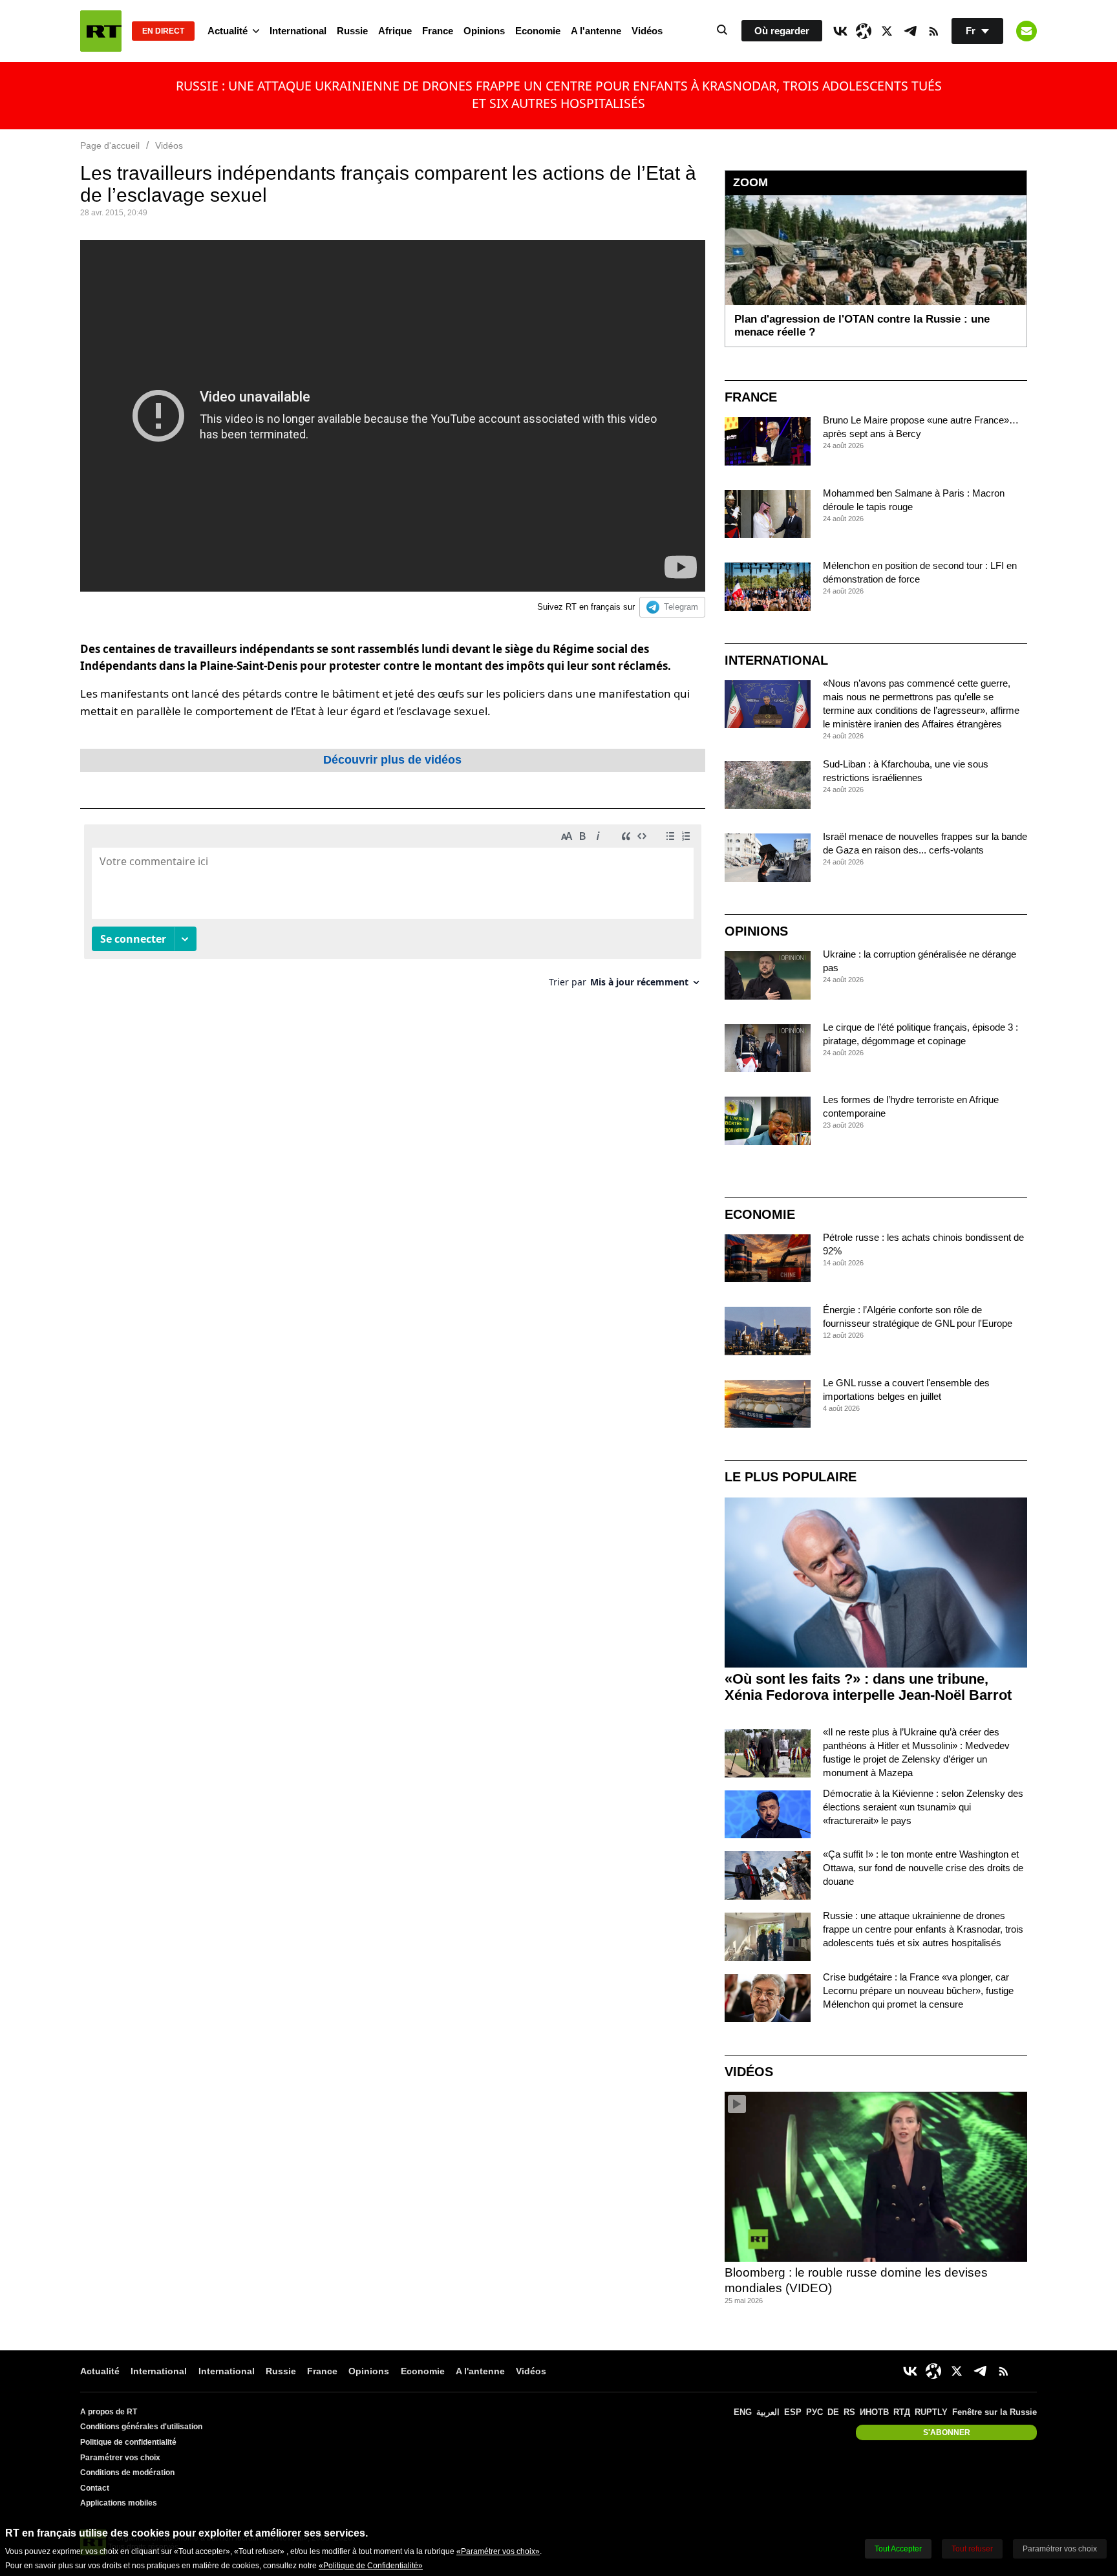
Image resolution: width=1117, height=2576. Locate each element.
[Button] (1027, 31)
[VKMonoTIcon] (840, 31)
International (298, 31)
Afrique (395, 31)
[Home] (101, 31)
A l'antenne (596, 31)
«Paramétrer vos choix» (498, 2551)
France (438, 31)
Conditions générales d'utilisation (141, 2427)
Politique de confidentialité (128, 2442)
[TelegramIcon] (910, 31)
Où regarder (782, 31)
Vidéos (647, 31)
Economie (538, 31)
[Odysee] (864, 31)
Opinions (484, 31)
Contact (95, 2488)
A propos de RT (109, 2412)
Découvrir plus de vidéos (392, 760)
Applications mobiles (119, 2503)
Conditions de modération (127, 2473)
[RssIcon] (933, 31)
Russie (352, 31)
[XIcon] (887, 31)
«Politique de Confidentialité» (371, 2566)
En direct (163, 31)
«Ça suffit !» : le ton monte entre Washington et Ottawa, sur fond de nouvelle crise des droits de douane (923, 1868)
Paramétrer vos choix (120, 2458)
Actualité (228, 31)
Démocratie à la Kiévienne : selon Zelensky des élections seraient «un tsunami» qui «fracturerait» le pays (923, 1807)
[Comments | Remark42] (393, 911)
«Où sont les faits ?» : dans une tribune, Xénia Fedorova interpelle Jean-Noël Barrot (868, 1687)
